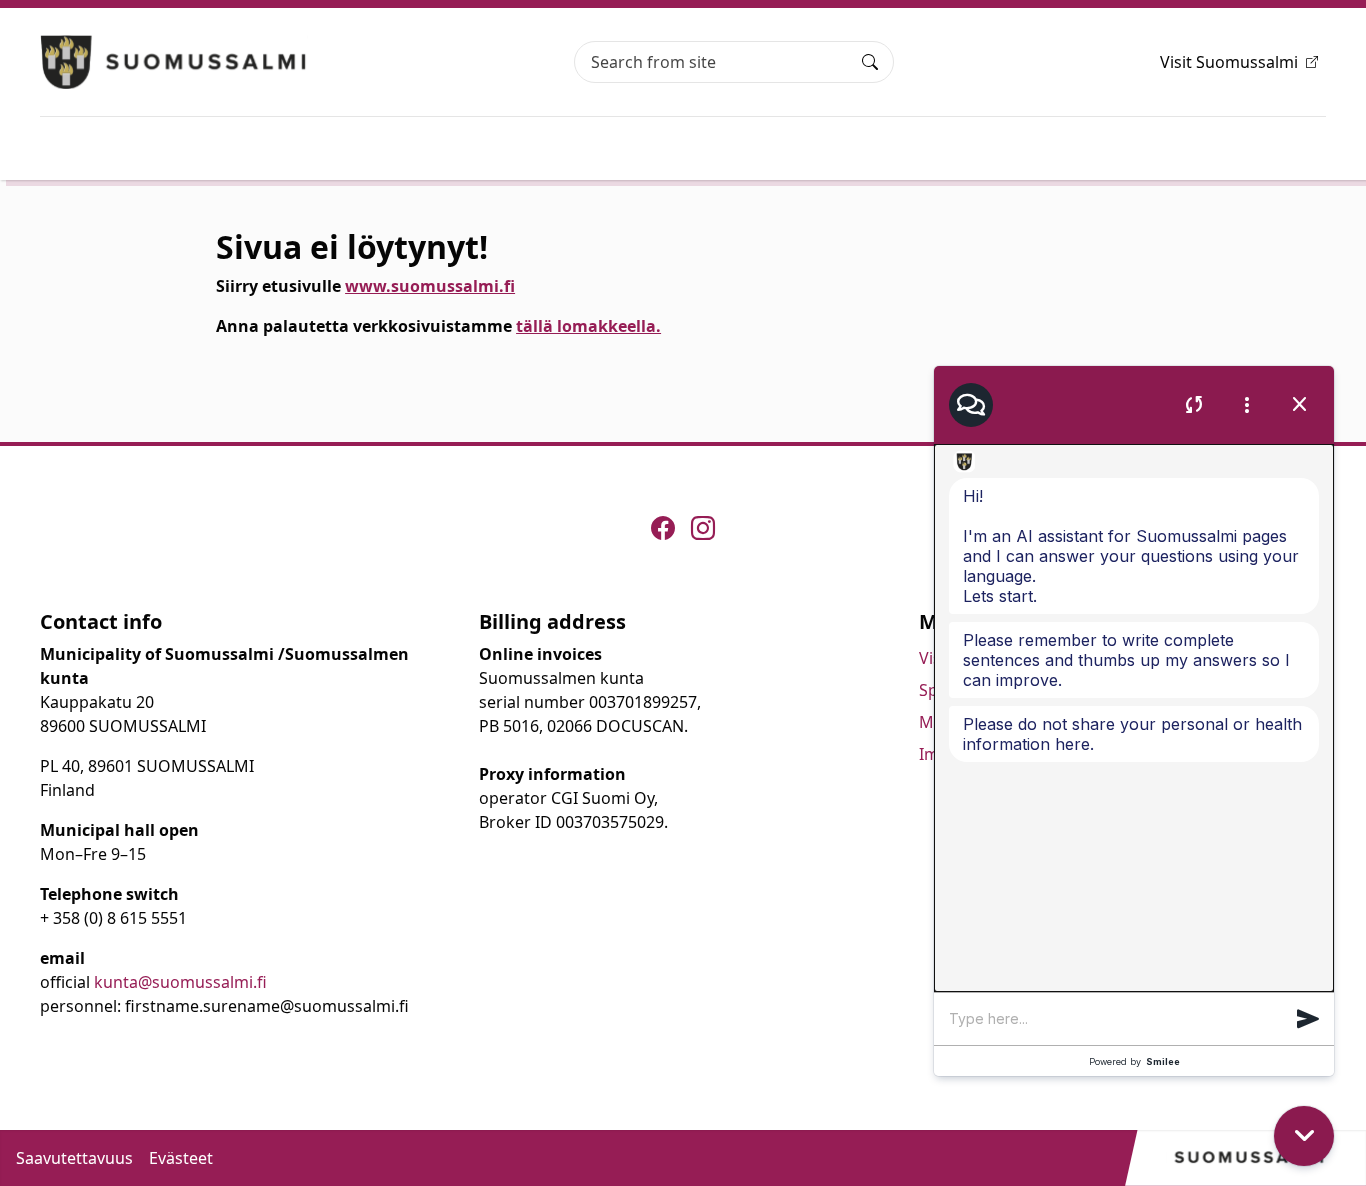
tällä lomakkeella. (588, 326)
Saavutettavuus (74, 1158)
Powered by (1134, 1061)
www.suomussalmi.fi (430, 286)
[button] (1308, 1019)
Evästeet (181, 1158)
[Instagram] (703, 528)
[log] (1134, 718)
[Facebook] (663, 528)
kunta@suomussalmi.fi (180, 982)
